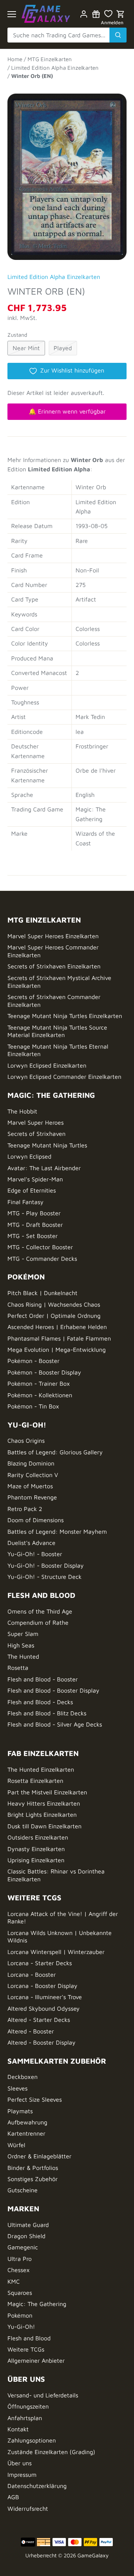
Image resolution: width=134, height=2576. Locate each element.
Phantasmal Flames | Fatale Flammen (59, 1338)
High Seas (21, 1645)
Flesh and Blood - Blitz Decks (47, 1713)
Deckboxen (23, 2077)
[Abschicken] (118, 35)
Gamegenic (23, 2247)
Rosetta (18, 1668)
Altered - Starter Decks (39, 2020)
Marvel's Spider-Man (35, 1179)
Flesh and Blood (29, 2338)
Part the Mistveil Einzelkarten (47, 1792)
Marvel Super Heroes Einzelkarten (53, 936)
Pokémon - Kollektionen (40, 1395)
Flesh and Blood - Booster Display (53, 1690)
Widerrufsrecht (28, 2509)
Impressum (22, 2475)
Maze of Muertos (30, 1486)
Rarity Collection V (33, 1475)
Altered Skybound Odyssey (44, 2008)
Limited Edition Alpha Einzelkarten (54, 277)
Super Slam (23, 1634)
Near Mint (26, 348)
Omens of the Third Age (40, 1611)
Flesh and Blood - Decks (40, 1702)
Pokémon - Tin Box (33, 1406)
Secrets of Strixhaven (36, 1134)
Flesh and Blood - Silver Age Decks (55, 1724)
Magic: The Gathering (37, 2304)
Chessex (19, 2270)
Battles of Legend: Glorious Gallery (55, 1452)
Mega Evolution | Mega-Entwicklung (57, 1350)
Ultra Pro (20, 2259)
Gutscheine (23, 2190)
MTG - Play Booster (34, 1213)
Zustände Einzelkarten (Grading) (51, 2452)
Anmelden (112, 23)
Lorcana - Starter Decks (40, 1963)
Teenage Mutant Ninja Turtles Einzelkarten (65, 1016)
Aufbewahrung (27, 2122)
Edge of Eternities (32, 1190)
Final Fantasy (25, 1202)
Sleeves (17, 2088)
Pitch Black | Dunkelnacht (42, 1293)
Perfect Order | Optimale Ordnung (54, 1316)
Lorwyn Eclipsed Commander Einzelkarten (64, 1077)
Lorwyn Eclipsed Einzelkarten (47, 1065)
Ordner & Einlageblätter (39, 2156)
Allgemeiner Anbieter (36, 2360)
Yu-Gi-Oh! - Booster (35, 1554)
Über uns (20, 2463)
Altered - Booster (31, 2031)
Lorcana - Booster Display (42, 1986)
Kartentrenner (26, 2133)
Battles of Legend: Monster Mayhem (57, 1532)
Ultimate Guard (28, 2225)
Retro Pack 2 (25, 1509)
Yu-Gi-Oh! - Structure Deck (44, 1577)
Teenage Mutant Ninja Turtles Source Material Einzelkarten (57, 1031)
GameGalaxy (93, 2555)
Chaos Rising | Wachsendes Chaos (54, 1304)
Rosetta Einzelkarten (35, 1781)
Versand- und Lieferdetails (43, 2395)
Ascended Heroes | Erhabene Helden (57, 1327)
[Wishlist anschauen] (108, 14)
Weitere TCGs (26, 2349)
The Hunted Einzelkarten (41, 1769)
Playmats (20, 2111)
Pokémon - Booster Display (44, 1372)
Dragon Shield (26, 2236)
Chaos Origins (26, 1441)
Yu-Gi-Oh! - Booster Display (46, 1565)
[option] (67, 173)
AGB (13, 2497)
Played (63, 348)
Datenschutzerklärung (37, 2486)
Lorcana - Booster (32, 1975)
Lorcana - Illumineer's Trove (45, 1997)
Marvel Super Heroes (36, 1122)
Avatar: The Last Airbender (44, 1168)
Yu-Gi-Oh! (21, 2327)
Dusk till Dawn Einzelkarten (44, 1826)
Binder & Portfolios (33, 2168)
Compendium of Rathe (38, 1622)
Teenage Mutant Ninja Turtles (47, 1145)
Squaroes (20, 2293)
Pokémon (20, 2315)
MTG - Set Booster (33, 1236)
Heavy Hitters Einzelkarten (44, 1803)
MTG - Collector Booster (40, 1247)
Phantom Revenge (32, 1497)
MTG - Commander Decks (42, 1259)
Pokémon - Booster (33, 1361)
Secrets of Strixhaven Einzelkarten (54, 966)
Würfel (16, 2145)
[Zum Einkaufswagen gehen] (121, 14)
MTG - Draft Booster (35, 1225)
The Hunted (23, 1656)
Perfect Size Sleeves (35, 2099)
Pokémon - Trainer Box (39, 1383)
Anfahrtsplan (25, 2418)
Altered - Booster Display (42, 2042)
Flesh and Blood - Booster (43, 1679)
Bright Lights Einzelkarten (42, 1815)
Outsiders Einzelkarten (38, 1837)
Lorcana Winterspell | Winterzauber (56, 1952)
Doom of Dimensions (36, 1520)
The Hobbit (22, 1111)
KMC (14, 2281)
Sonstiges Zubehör (33, 2179)
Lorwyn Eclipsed (29, 1156)
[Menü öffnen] (12, 14)
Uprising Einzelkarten (36, 1860)
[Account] (84, 14)
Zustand (17, 335)
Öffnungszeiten (28, 2406)
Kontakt (18, 2429)
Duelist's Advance (31, 1543)
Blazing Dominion (31, 1463)
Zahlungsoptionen (32, 2440)
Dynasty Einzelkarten (36, 1849)
